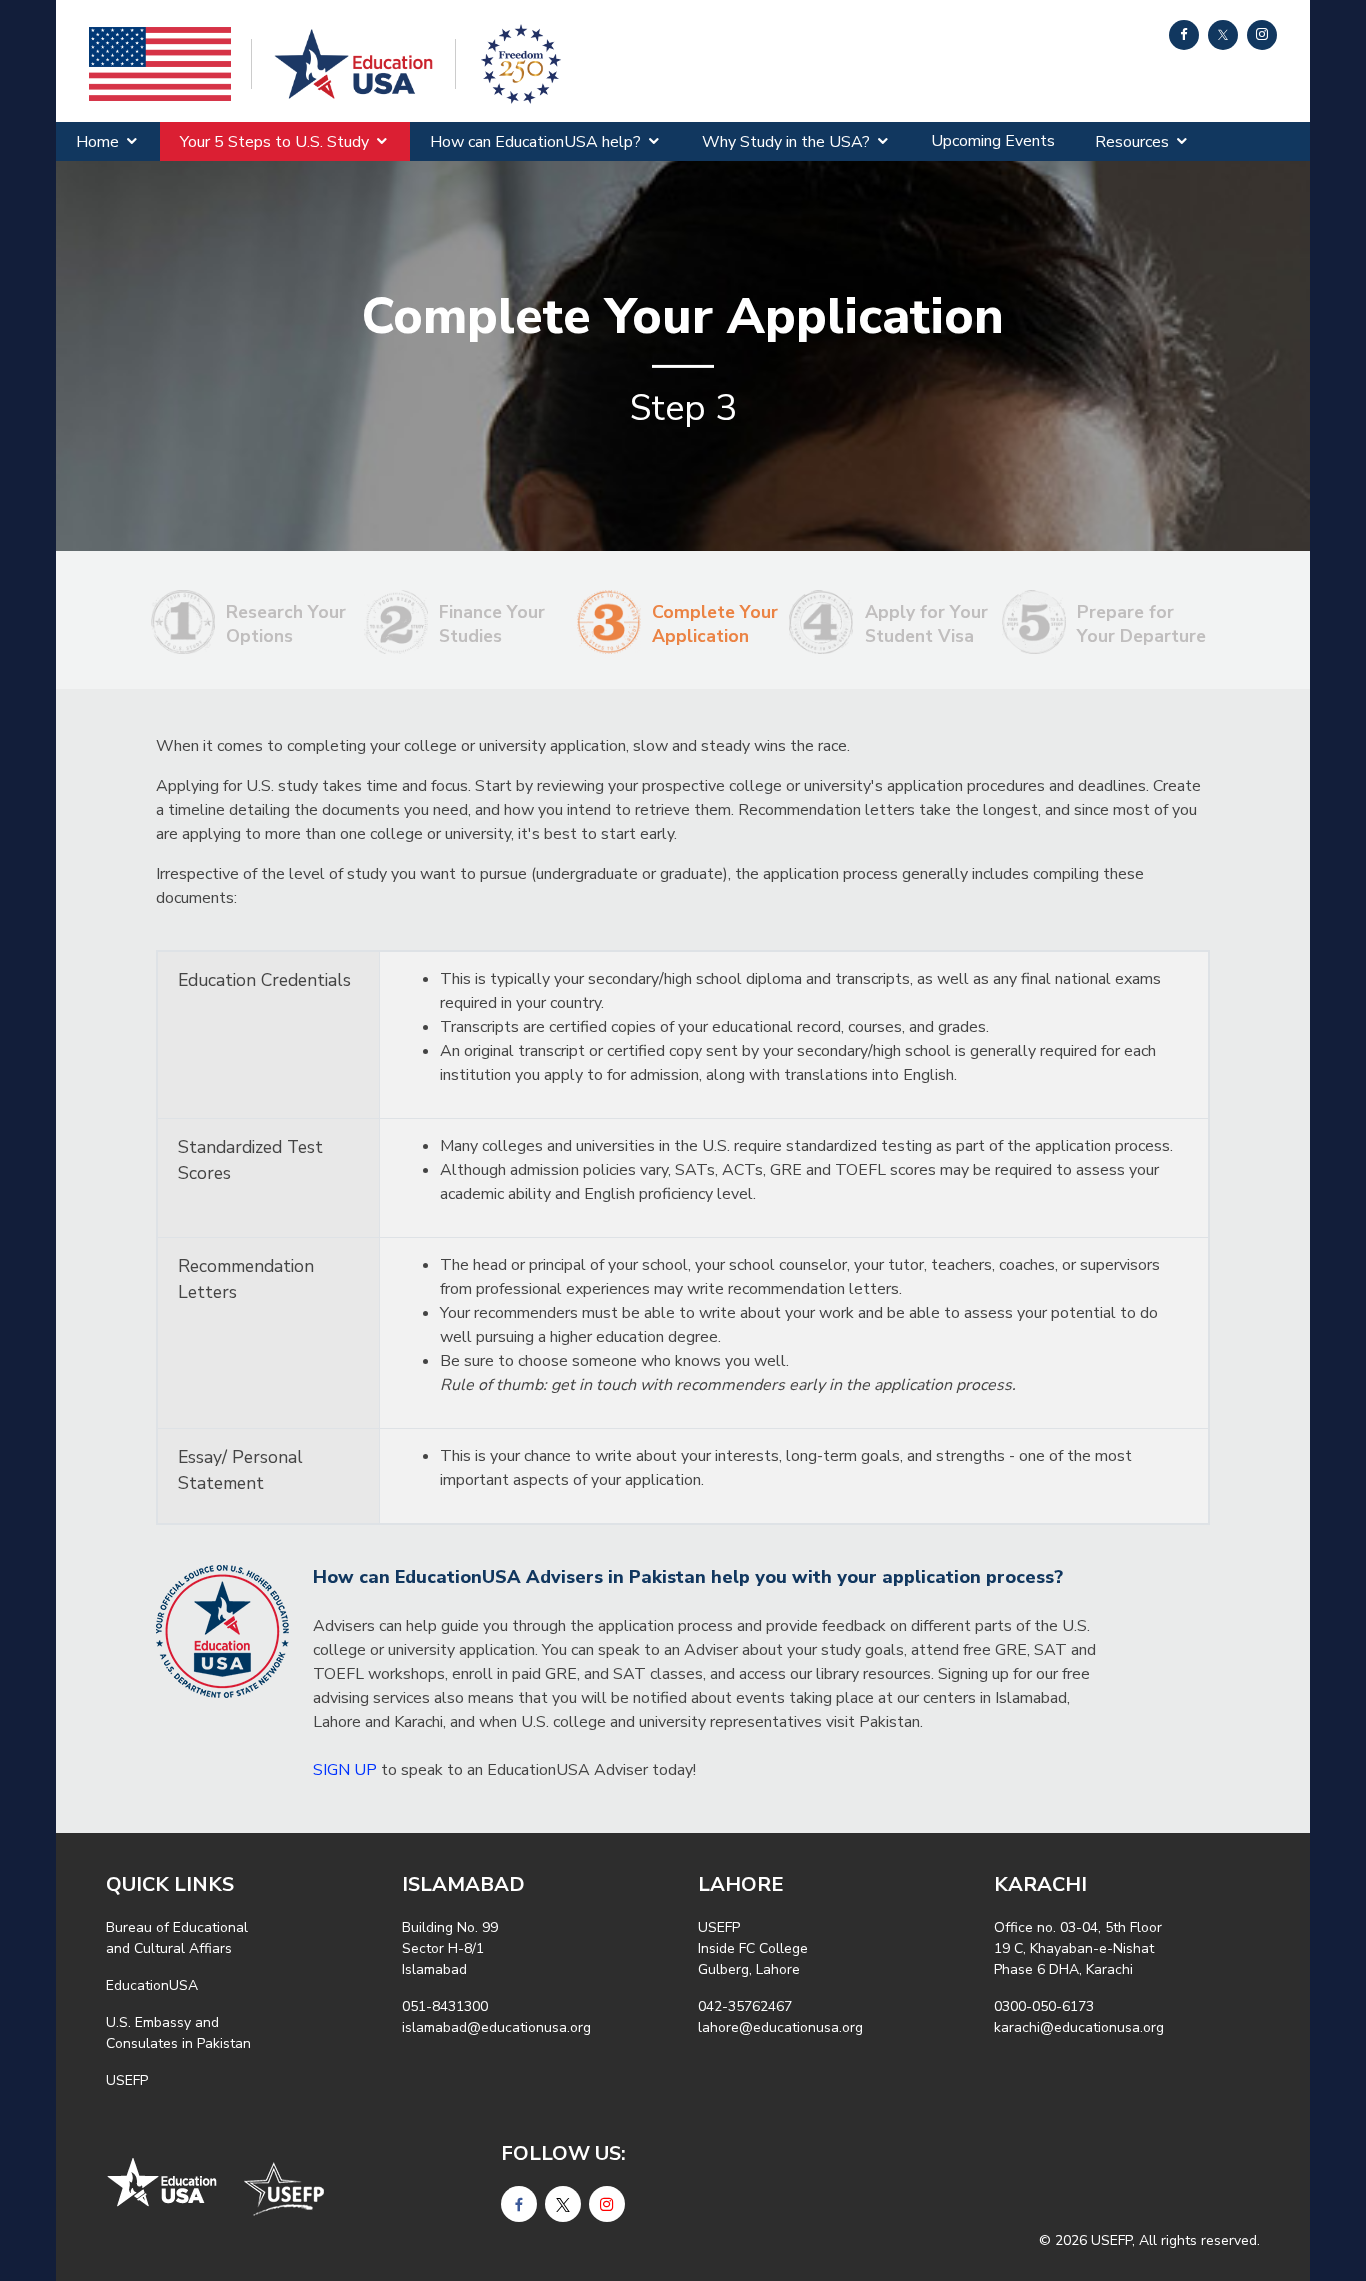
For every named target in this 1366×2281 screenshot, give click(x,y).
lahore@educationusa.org (780, 2027)
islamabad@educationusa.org (496, 2027)
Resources (1132, 142)
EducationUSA (152, 1985)
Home (97, 142)
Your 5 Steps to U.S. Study (274, 142)
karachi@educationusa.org (1079, 2027)
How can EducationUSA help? (535, 142)
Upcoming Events (993, 141)
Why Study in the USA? (786, 142)
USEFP (127, 2080)
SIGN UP (345, 1770)
